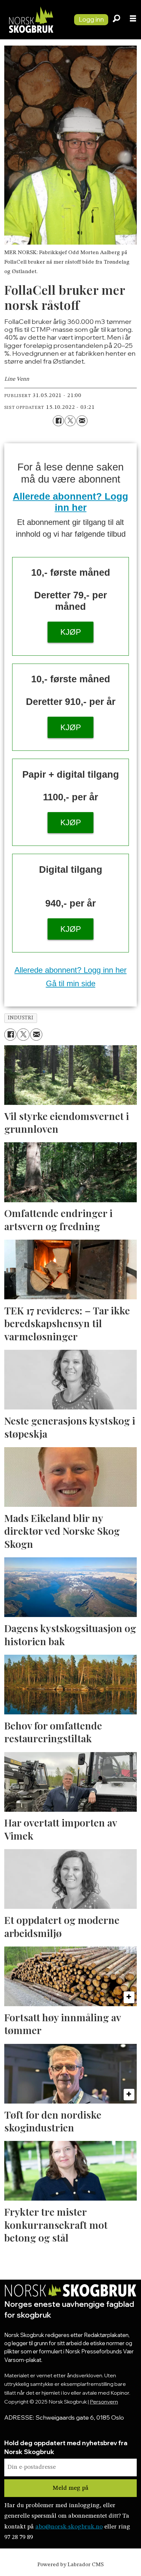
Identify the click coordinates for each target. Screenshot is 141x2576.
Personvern (104, 2402)
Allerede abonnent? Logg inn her (70, 970)
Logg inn (91, 19)
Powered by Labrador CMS (70, 2565)
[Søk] (116, 20)
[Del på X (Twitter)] (70, 421)
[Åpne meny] (133, 20)
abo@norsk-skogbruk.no (69, 2527)
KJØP (71, 632)
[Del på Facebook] (58, 421)
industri (20, 1018)
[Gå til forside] (34, 20)
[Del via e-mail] (82, 421)
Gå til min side (71, 983)
